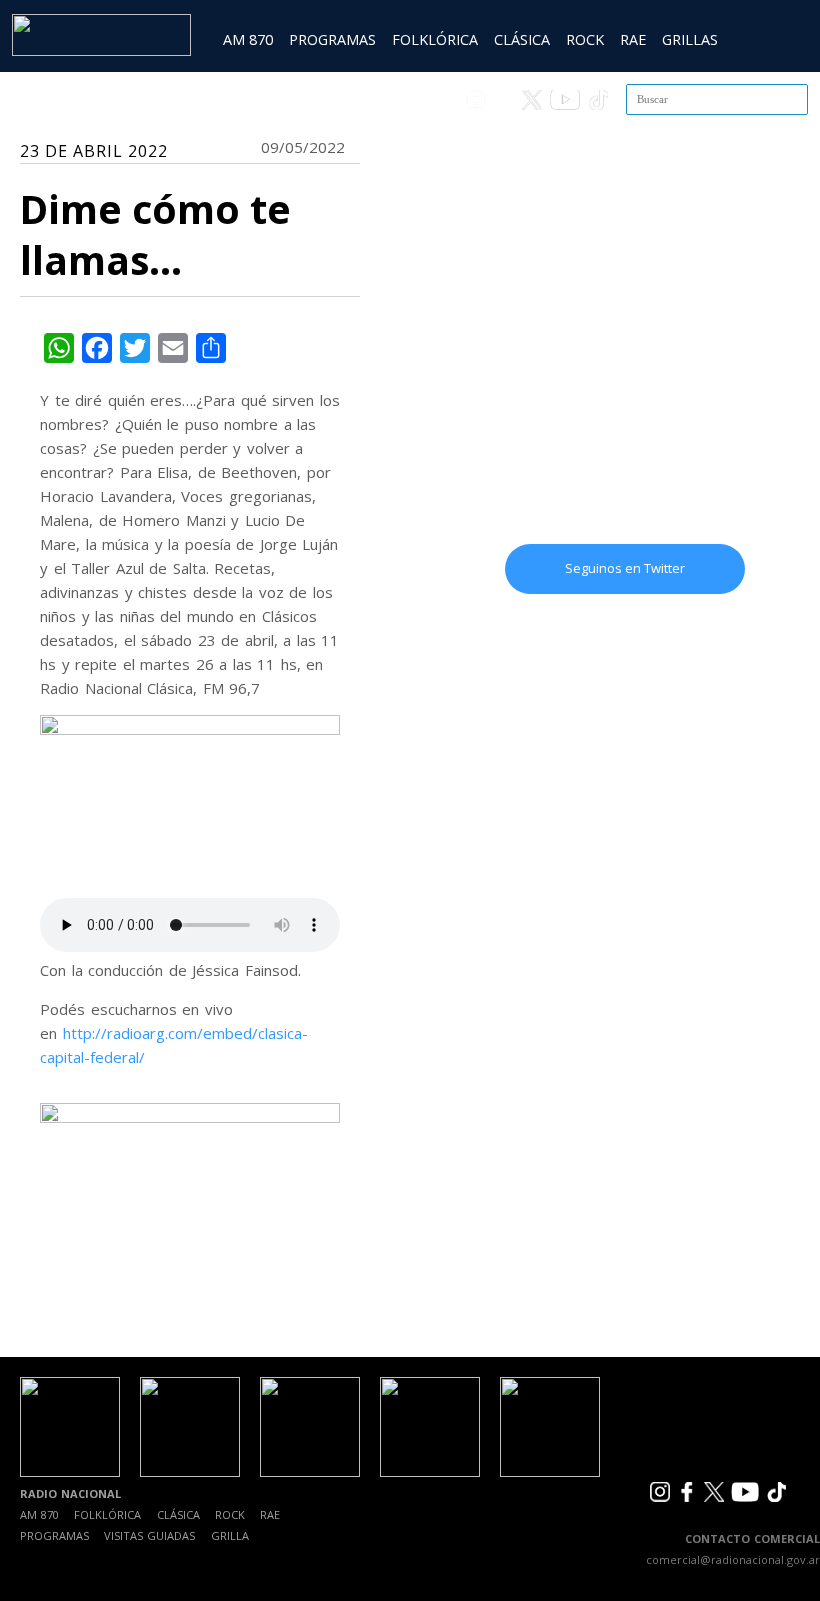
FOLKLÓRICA (435, 39)
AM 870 (248, 39)
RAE (633, 39)
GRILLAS (690, 39)
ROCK (585, 39)
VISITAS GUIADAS (149, 1535)
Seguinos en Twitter (625, 568)
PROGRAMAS (332, 39)
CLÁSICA (522, 39)
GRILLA (230, 1535)
